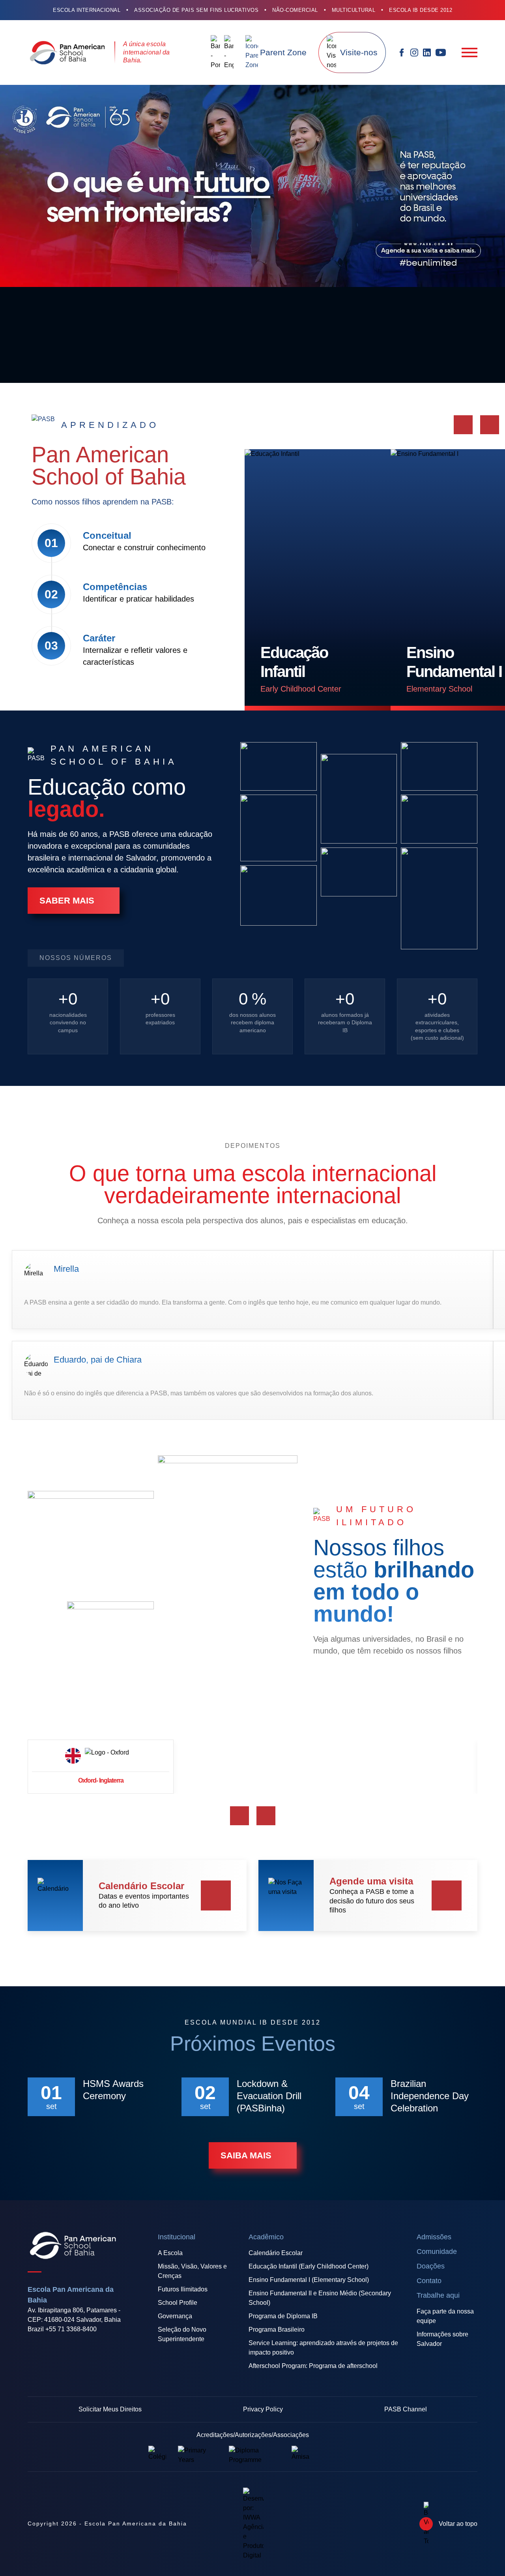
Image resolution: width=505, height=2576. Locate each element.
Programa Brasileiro (277, 2329)
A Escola (170, 2253)
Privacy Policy (263, 2409)
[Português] (215, 52)
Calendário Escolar (276, 2253)
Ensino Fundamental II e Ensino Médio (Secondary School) (320, 2298)
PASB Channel (406, 2409)
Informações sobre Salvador (442, 2339)
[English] (229, 52)
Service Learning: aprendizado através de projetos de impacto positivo (323, 2348)
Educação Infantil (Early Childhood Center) (309, 2266)
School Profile (178, 2303)
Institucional (177, 2237)
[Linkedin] (427, 52)
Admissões (434, 2237)
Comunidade (437, 2252)
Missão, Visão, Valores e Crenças (192, 2271)
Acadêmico (266, 2237)
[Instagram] (414, 52)
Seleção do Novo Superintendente (182, 2334)
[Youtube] (441, 52)
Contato (429, 2281)
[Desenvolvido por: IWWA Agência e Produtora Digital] (253, 2524)
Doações (431, 2266)
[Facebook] (402, 52)
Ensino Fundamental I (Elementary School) (309, 2280)
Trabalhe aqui (438, 2295)
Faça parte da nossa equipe (445, 2316)
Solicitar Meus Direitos (110, 2409)
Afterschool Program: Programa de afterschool (313, 2366)
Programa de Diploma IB (283, 2316)
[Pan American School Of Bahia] (67, 52)
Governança (175, 2316)
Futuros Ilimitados (183, 2289)
